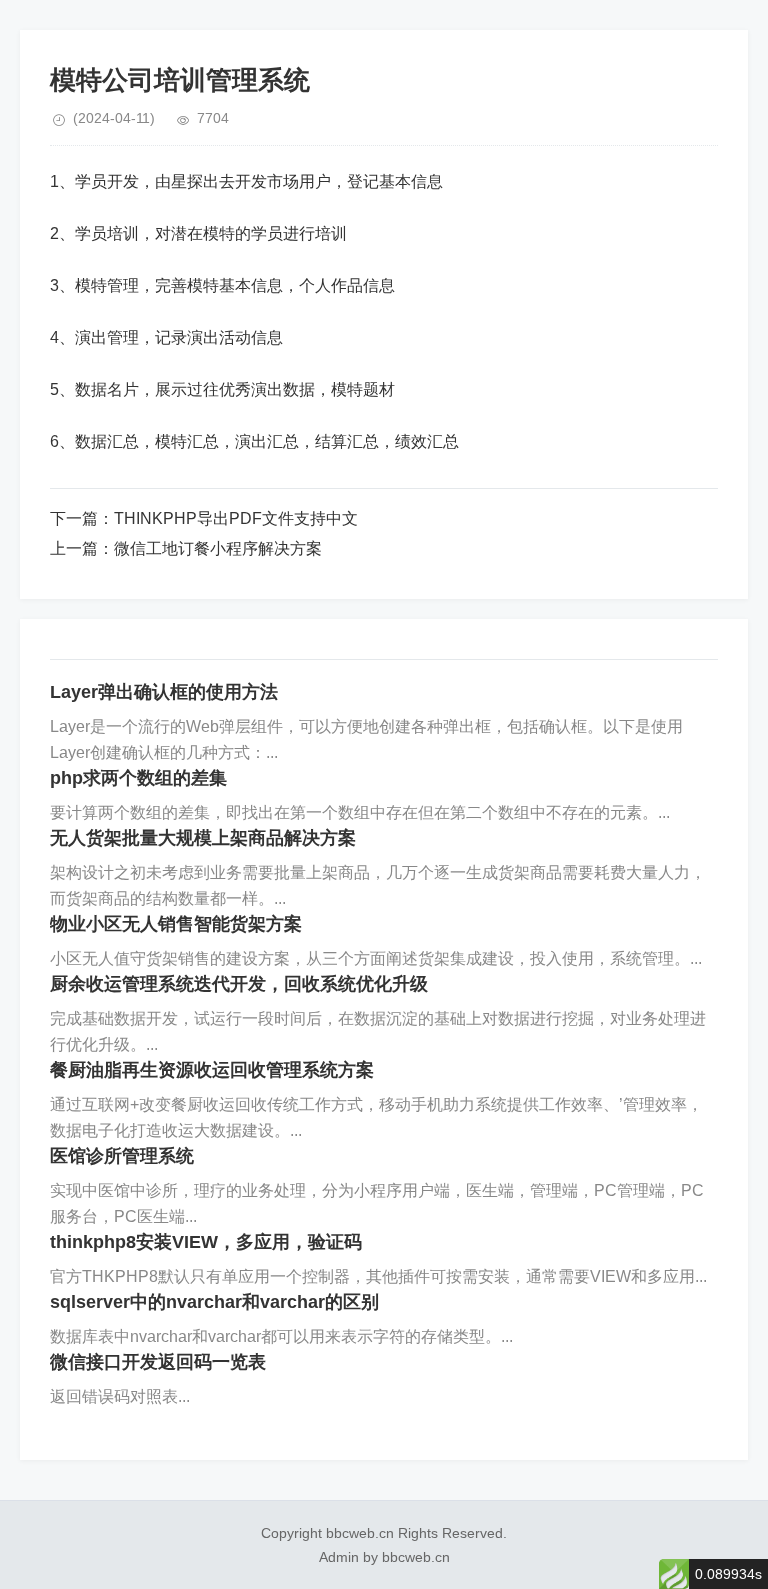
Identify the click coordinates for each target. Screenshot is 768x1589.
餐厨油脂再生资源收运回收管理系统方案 (212, 1070)
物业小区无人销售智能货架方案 (176, 924)
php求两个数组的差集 (138, 778)
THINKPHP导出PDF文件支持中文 (236, 518)
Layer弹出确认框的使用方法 (164, 692)
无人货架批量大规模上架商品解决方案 (203, 838)
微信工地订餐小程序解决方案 (218, 548)
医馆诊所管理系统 (122, 1156)
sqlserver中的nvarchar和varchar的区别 (214, 1302)
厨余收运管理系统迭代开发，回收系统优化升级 (239, 984)
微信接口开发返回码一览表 (158, 1362)
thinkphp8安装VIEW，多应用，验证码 (206, 1242)
